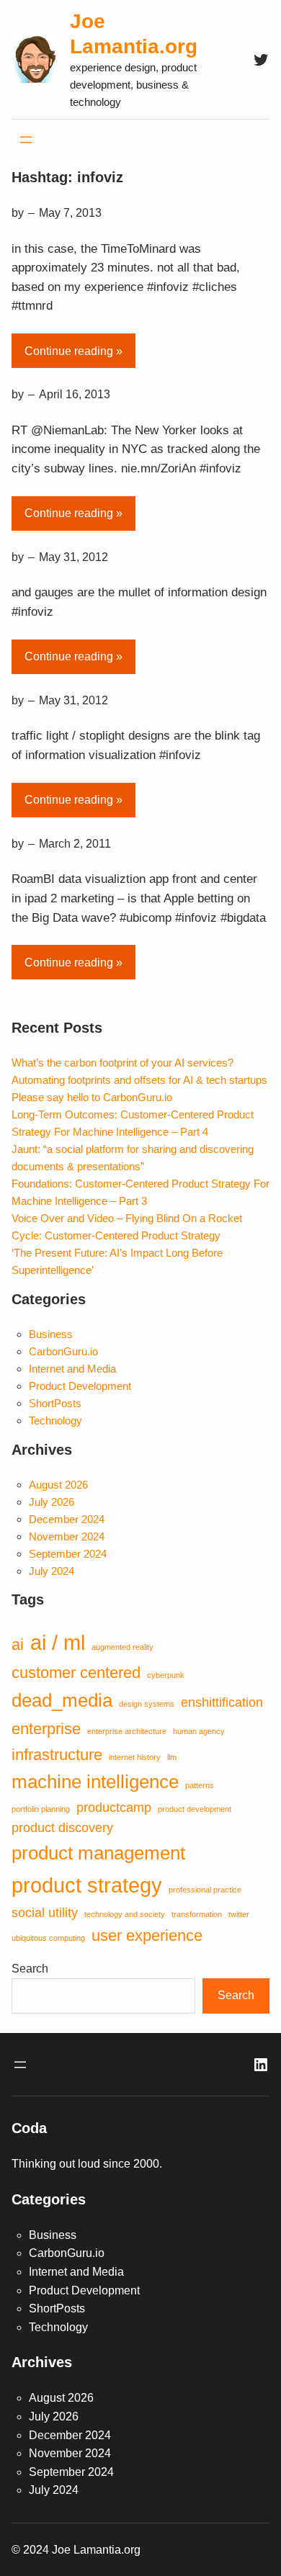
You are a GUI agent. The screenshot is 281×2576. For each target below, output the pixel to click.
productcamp (114, 1808)
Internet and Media (72, 1369)
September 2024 (68, 1554)
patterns (200, 1785)
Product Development (80, 1386)
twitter (239, 1914)
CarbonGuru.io (63, 1351)
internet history (135, 1757)
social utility (45, 1913)
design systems (147, 1704)
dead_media (62, 1700)
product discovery (62, 1828)
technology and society (125, 1914)
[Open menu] (26, 140)
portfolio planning (41, 1809)
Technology (55, 1421)
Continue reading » (73, 351)
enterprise (46, 1729)
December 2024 (67, 1519)
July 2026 (52, 1502)
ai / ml (58, 1642)
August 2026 (58, 1485)
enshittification (222, 1702)
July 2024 (52, 1571)
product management (98, 1853)
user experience (147, 1935)
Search (30, 1969)
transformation (197, 1914)
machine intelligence (95, 1782)
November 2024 (67, 1536)
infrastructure (57, 1755)
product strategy (87, 1885)
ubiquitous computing (48, 1938)
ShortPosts (55, 1403)
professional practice (205, 1890)
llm (172, 1757)
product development (195, 1809)
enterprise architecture (127, 1731)
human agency (199, 1731)
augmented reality (122, 1647)
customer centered (76, 1673)
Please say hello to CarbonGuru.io (92, 1097)
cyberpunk (166, 1675)
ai (18, 1644)
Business (51, 1334)
